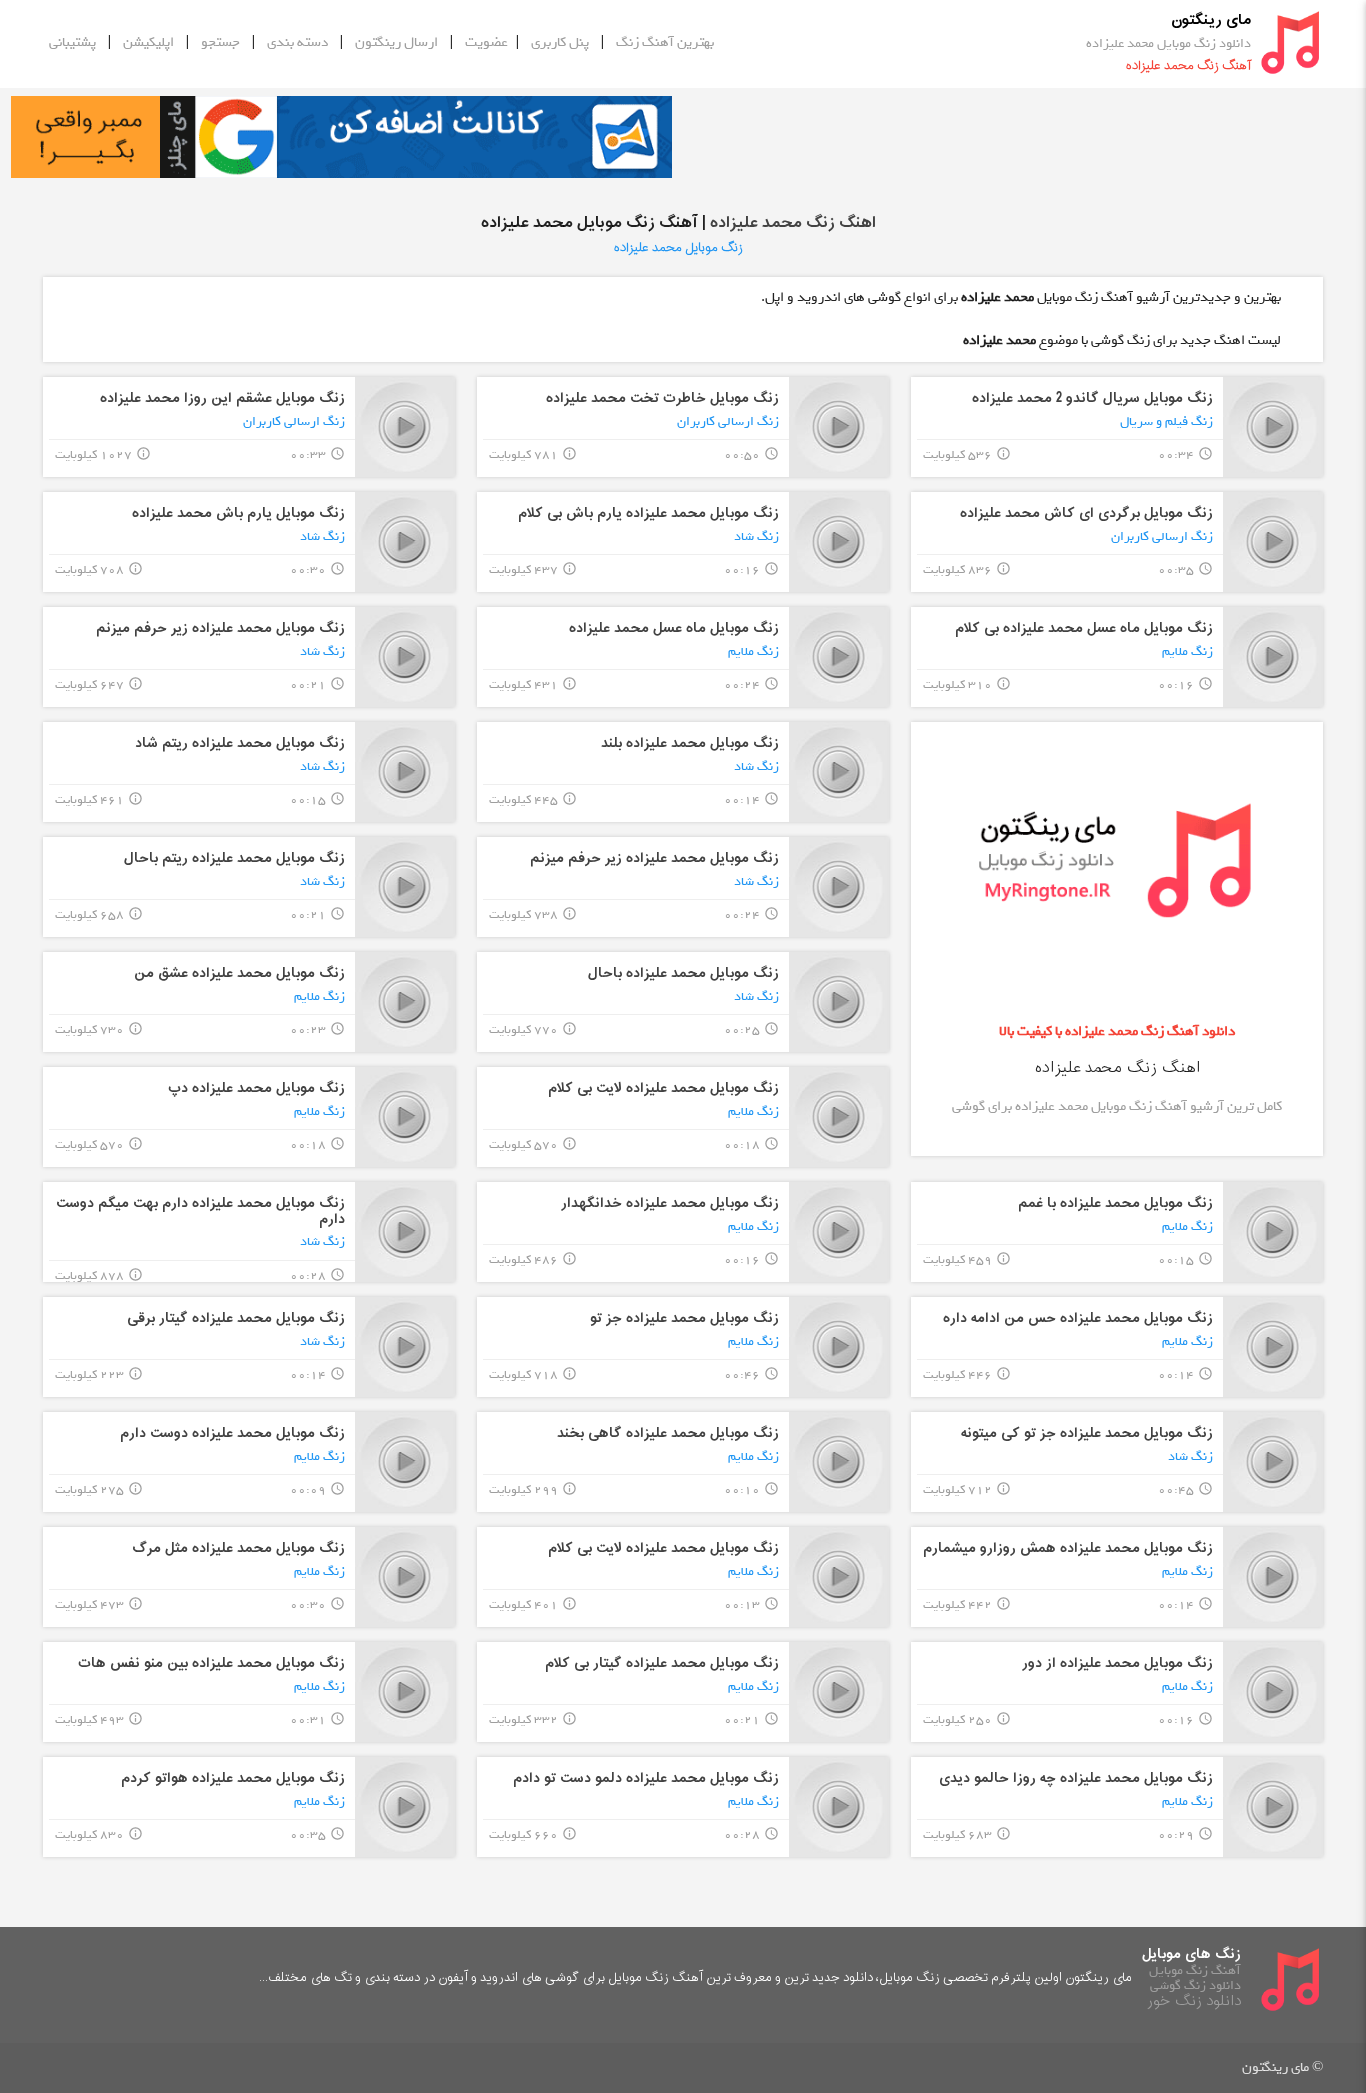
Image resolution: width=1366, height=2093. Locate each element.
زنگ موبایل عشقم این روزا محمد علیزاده (222, 398)
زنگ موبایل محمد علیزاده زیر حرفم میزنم (220, 628)
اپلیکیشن (148, 42)
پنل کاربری (560, 42)
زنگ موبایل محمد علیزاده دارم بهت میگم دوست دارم (200, 1211)
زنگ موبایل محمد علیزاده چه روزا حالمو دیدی (1076, 1778)
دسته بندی (297, 42)
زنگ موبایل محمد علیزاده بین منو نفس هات (211, 1663)
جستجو (220, 42)
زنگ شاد (756, 536)
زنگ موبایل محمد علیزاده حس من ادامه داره (1078, 1318)
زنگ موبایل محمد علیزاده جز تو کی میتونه (1087, 1433)
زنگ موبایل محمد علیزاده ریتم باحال (234, 858)
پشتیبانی (72, 42)
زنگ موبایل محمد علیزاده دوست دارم (232, 1433)
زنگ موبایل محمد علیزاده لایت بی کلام (663, 1088)
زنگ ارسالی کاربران (728, 421)
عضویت (486, 42)
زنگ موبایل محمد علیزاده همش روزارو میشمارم (1068, 1548)
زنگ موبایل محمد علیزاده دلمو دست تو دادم (646, 1778)
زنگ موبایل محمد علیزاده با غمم (1115, 1203)
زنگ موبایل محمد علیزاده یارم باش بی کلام (648, 513)
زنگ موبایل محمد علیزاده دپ (256, 1088)
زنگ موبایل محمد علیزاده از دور (1117, 1663)
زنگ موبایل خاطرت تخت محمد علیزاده (662, 398)
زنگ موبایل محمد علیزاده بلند (690, 743)
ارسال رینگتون (396, 42)
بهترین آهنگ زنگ (665, 42)
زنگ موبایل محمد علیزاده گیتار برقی (236, 1318)
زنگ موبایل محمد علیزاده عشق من (239, 973)
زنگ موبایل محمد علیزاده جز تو (684, 1318)
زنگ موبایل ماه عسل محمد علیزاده (674, 628)
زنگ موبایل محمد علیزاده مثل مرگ (238, 1548)
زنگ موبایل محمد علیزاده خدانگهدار (670, 1203)
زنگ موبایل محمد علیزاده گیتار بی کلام (662, 1663)
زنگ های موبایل (1191, 1954)
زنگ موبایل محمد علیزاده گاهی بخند (668, 1433)
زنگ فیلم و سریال (1166, 421)
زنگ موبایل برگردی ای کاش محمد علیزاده (1086, 513)
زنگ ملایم (1187, 651)
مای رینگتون (1211, 20)
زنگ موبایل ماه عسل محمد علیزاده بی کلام (1084, 628)
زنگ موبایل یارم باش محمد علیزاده (238, 513)
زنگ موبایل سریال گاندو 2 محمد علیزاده (1092, 398)
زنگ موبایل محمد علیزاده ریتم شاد (240, 743)
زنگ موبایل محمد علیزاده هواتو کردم (233, 1778)
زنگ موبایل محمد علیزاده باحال (683, 973)
